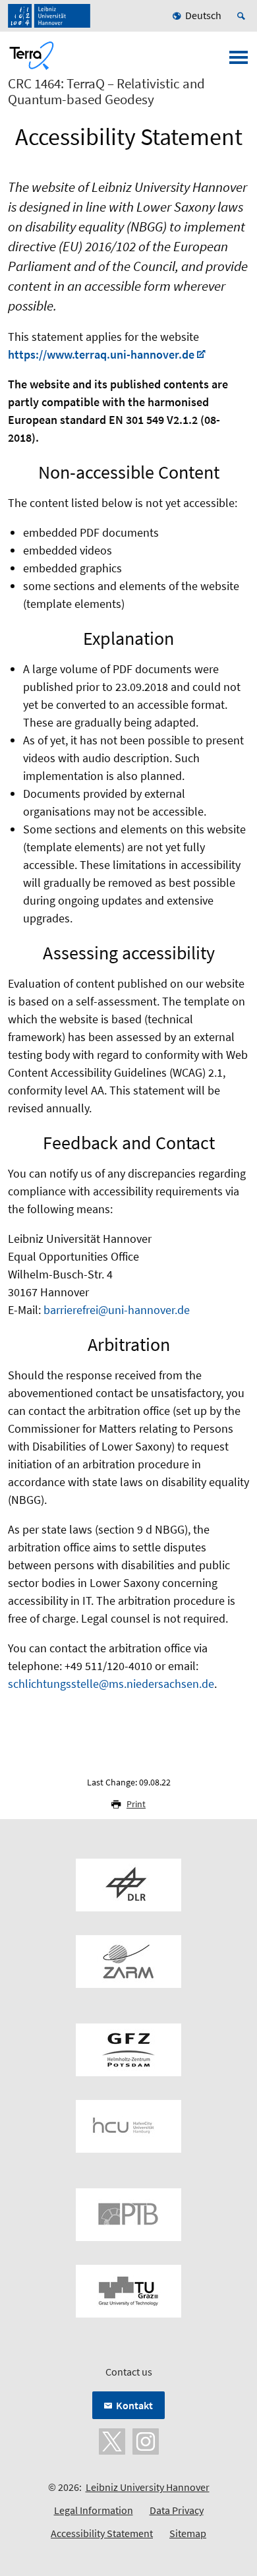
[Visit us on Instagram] (146, 2440)
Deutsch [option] (203, 15)
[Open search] (243, 16)
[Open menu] (239, 61)
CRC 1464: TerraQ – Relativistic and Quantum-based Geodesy (106, 92)
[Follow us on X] (112, 2440)
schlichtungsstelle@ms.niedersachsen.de (111, 1684)
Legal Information (94, 2510)
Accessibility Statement (102, 2533)
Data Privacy (177, 2510)
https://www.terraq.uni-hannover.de (101, 354)
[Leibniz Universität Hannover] (49, 16)
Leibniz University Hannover (148, 2487)
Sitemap (188, 2533)
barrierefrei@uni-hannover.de (117, 1310)
